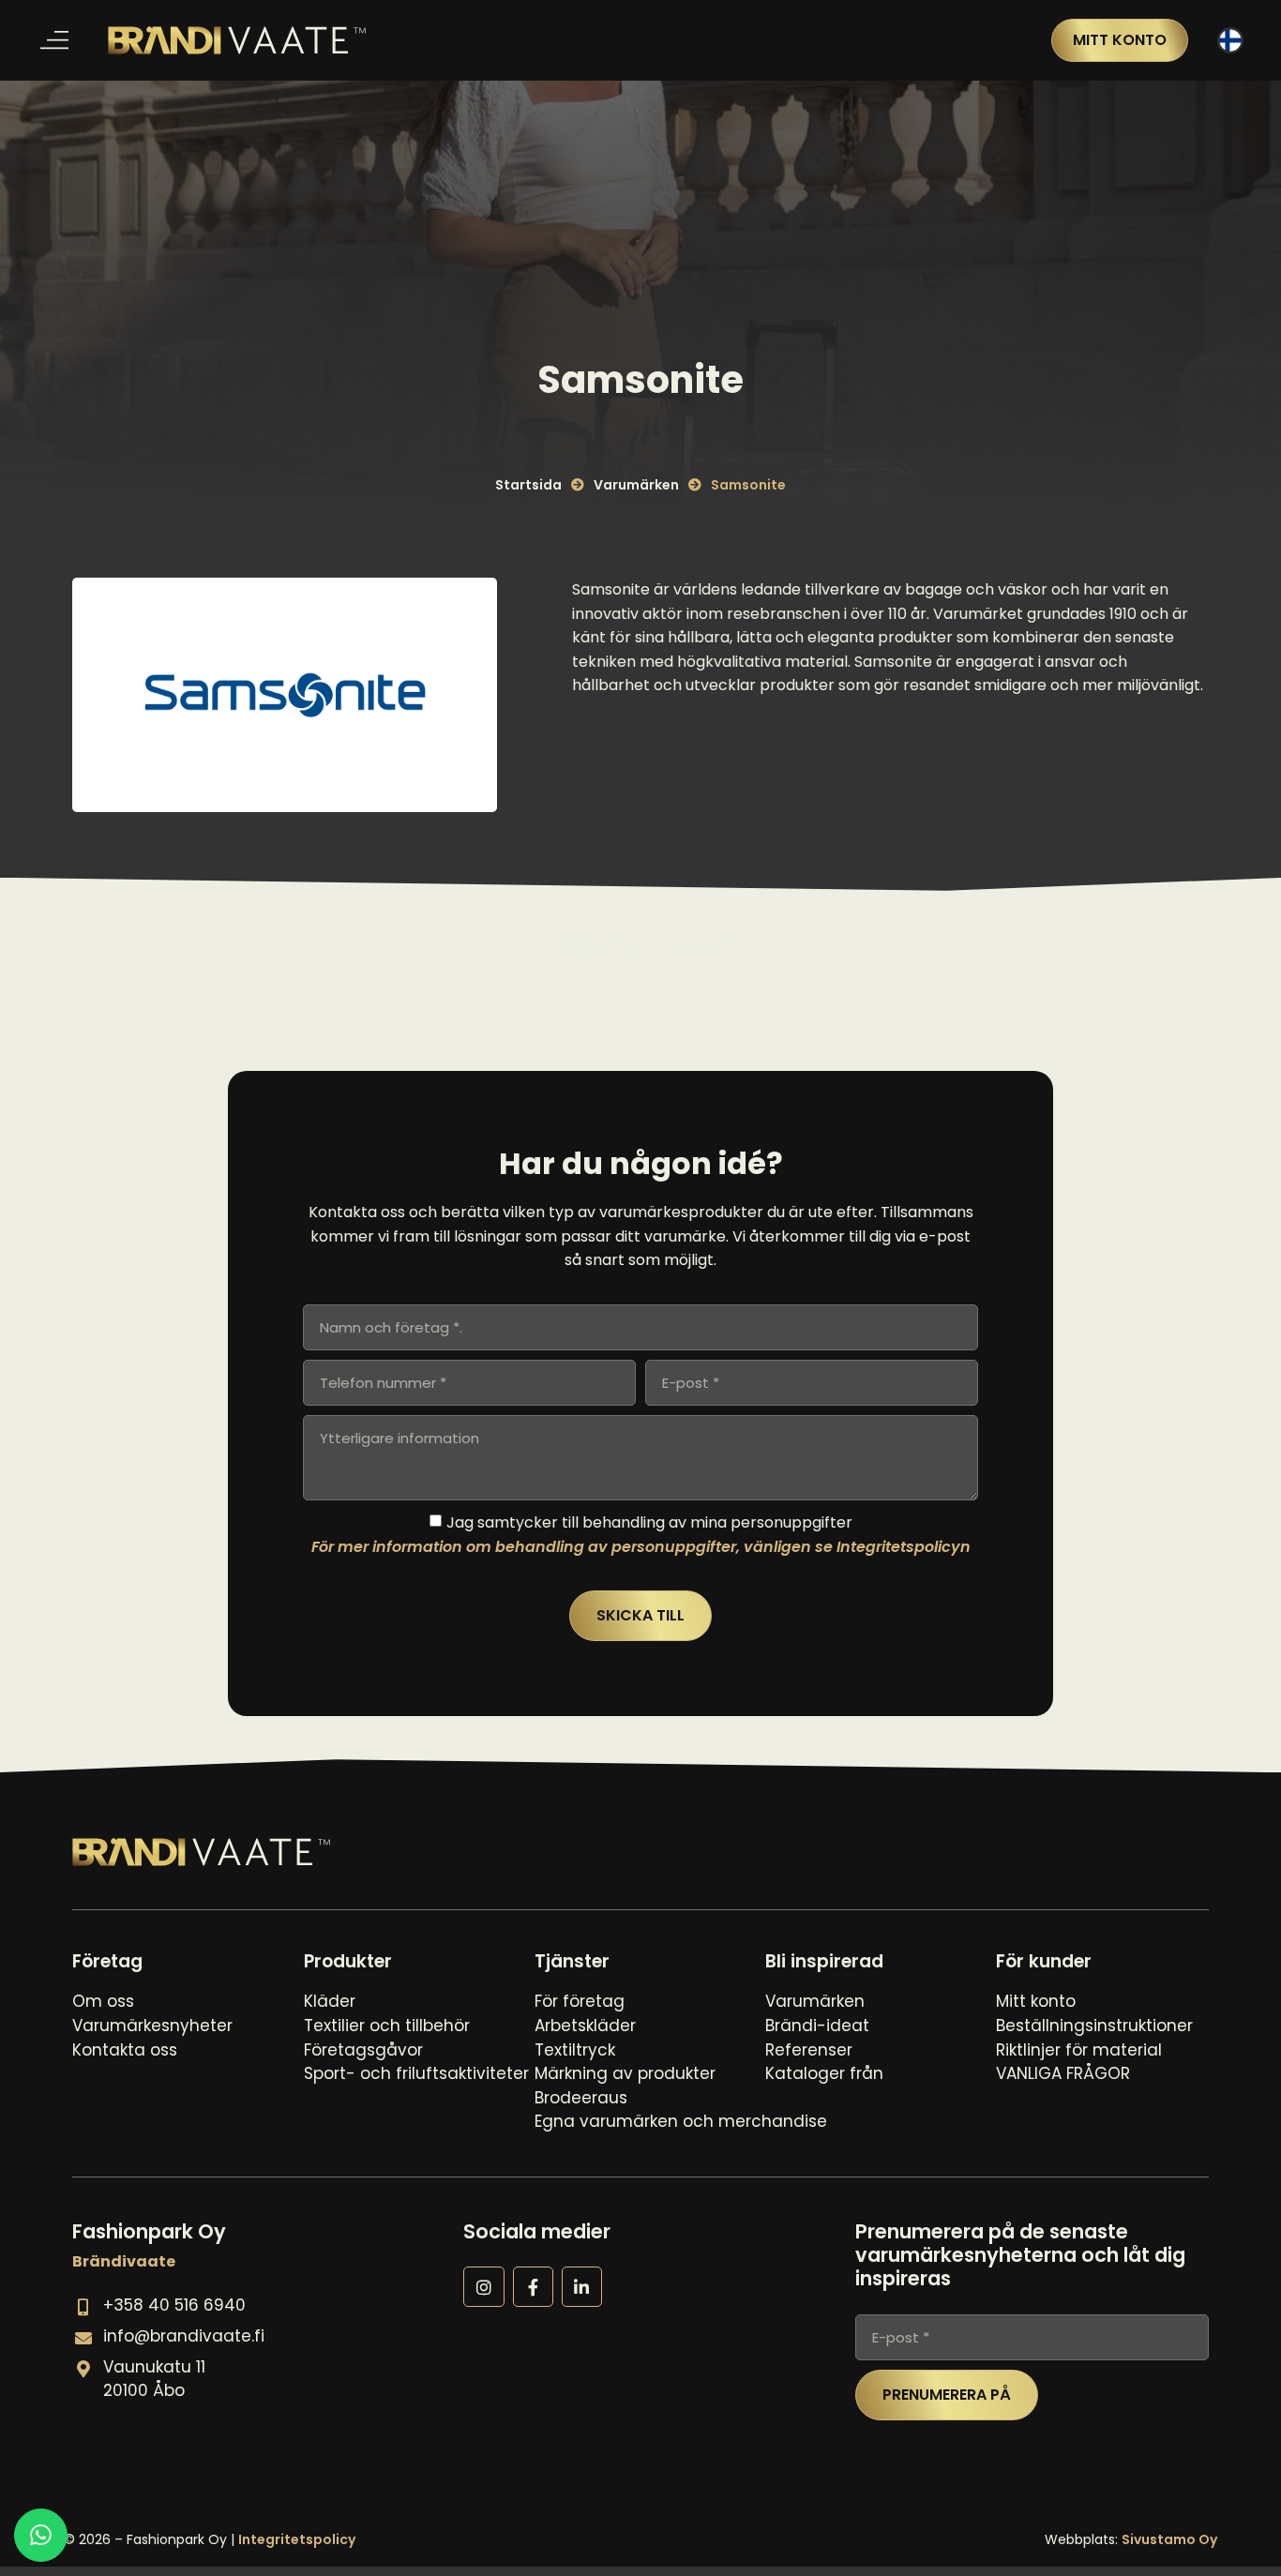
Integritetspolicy (297, 2539)
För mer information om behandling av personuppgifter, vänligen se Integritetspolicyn (641, 1546)
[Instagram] (483, 2287)
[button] (54, 41)
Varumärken (636, 485)
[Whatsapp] (41, 2535)
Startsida (528, 485)
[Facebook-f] (533, 2287)
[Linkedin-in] (582, 2287)
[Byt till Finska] (1230, 41)
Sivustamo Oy (1169, 2539)
